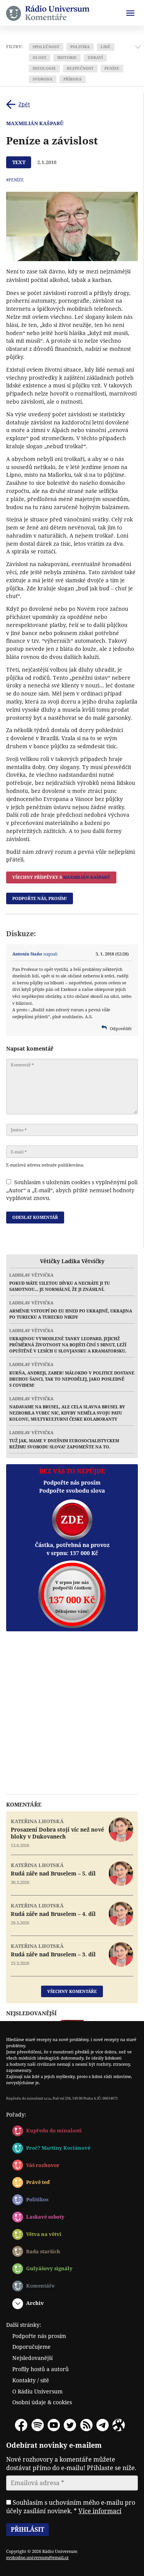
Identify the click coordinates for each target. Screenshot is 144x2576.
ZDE (72, 1519)
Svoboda (43, 79)
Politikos (37, 2199)
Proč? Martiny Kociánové (58, 2148)
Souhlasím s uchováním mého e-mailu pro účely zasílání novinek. (71, 2507)
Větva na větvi (44, 2234)
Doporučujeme (31, 2347)
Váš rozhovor (43, 2165)
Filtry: (14, 47)
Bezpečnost (80, 68)
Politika (80, 47)
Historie (67, 58)
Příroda (73, 79)
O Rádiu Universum (37, 2391)
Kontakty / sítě (31, 2380)
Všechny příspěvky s (61, 877)
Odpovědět (121, 1028)
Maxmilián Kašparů (35, 123)
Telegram (103, 2425)
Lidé (106, 47)
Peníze (112, 68)
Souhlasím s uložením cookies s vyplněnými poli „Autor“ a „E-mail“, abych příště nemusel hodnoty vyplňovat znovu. (72, 1190)
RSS (86, 2425)
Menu (130, 13)
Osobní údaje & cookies (42, 2402)
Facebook (21, 2425)
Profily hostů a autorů (41, 2369)
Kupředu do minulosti (54, 2130)
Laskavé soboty (45, 2217)
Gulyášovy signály (49, 2268)
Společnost (46, 47)
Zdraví (95, 58)
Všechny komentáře (72, 1991)
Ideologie (44, 68)
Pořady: (16, 2114)
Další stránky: (24, 2325)
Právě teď (38, 2182)
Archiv (35, 2303)
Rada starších (43, 2251)
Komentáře (40, 2286)
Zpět (24, 104)
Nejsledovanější (32, 2358)
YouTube (54, 2425)
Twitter (70, 2425)
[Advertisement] (72, 1713)
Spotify (38, 2425)
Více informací (100, 2511)
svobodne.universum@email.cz (37, 2557)
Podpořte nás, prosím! (40, 898)
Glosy (40, 58)
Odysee (119, 2425)
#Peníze (15, 180)
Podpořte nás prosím (39, 2336)
